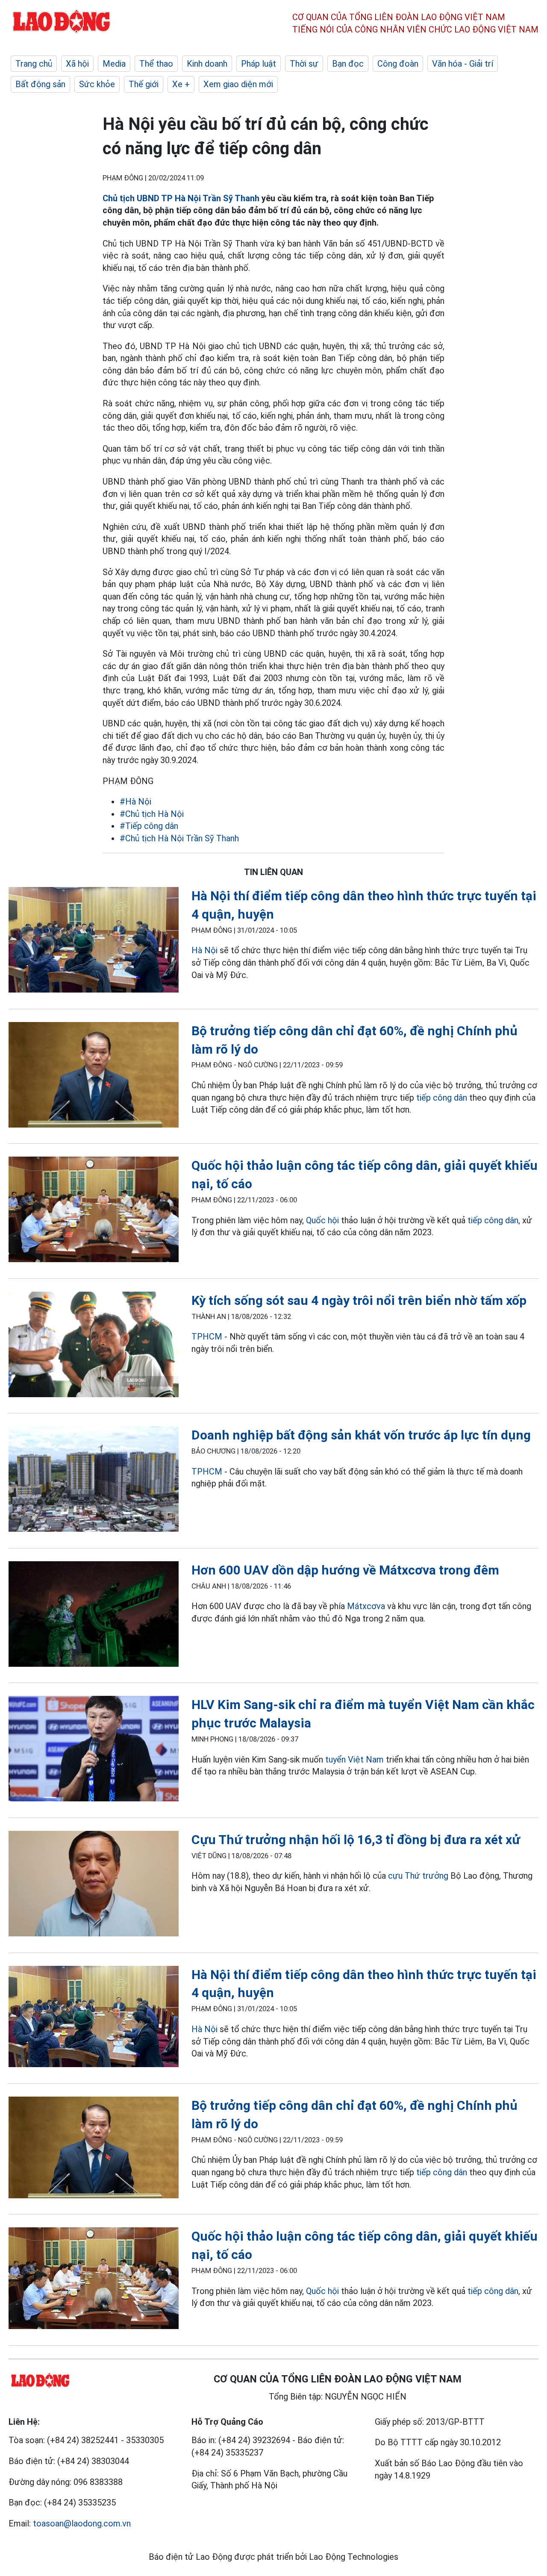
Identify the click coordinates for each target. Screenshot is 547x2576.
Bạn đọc (348, 64)
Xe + (181, 84)
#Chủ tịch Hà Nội (152, 814)
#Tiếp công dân (149, 826)
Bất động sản (40, 84)
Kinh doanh (207, 64)
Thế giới (144, 84)
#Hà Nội (135, 802)
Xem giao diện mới (238, 84)
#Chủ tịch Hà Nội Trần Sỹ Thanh (179, 838)
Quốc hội (322, 1220)
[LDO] (94, 941)
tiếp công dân (442, 1098)
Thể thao (156, 64)
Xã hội (77, 64)
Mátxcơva (366, 1606)
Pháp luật (259, 64)
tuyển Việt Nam (354, 1759)
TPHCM (207, 1336)
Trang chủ (34, 64)
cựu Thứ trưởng (418, 1876)
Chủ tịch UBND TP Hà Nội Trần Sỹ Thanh (181, 198)
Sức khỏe (97, 84)
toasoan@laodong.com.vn (82, 2523)
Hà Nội (204, 950)
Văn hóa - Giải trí (463, 64)
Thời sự (304, 64)
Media (114, 64)
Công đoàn (398, 64)
